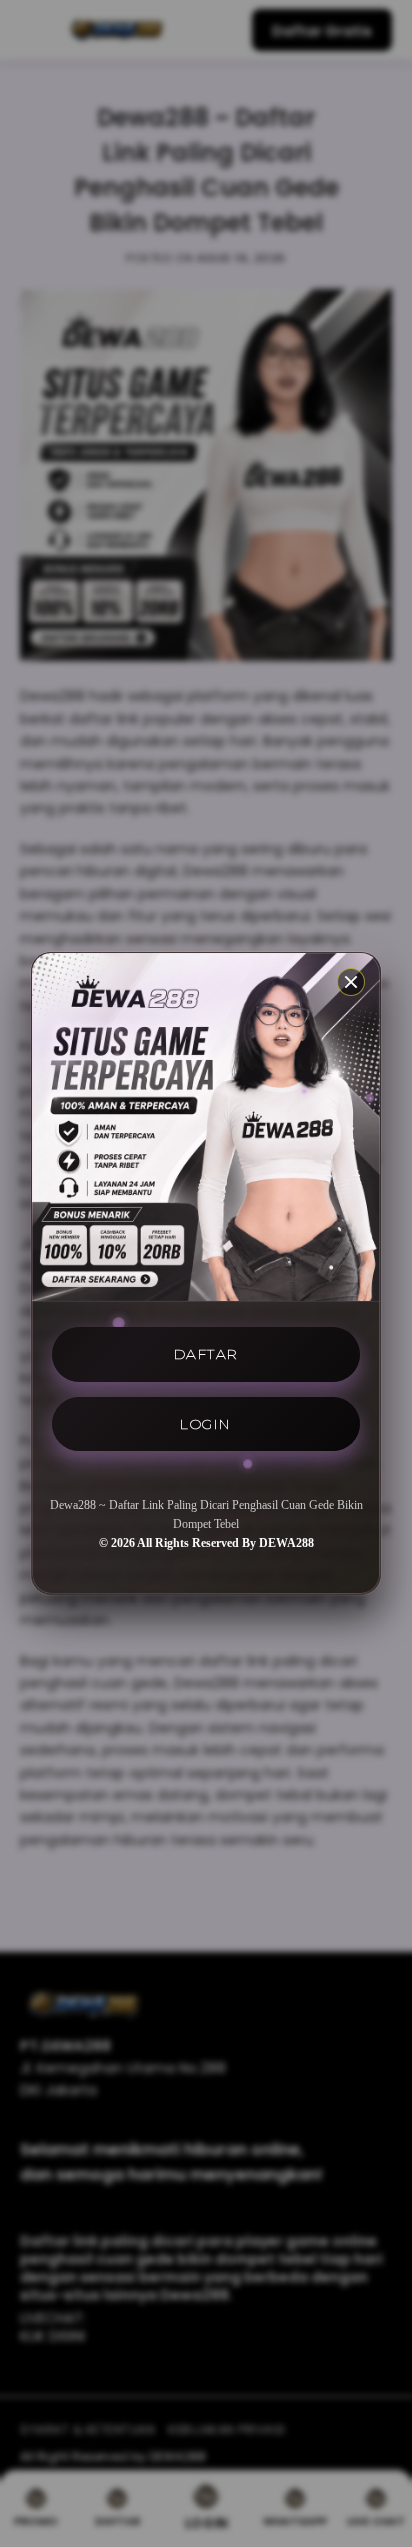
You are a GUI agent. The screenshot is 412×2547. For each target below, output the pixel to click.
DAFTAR (206, 1354)
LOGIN (206, 1424)
